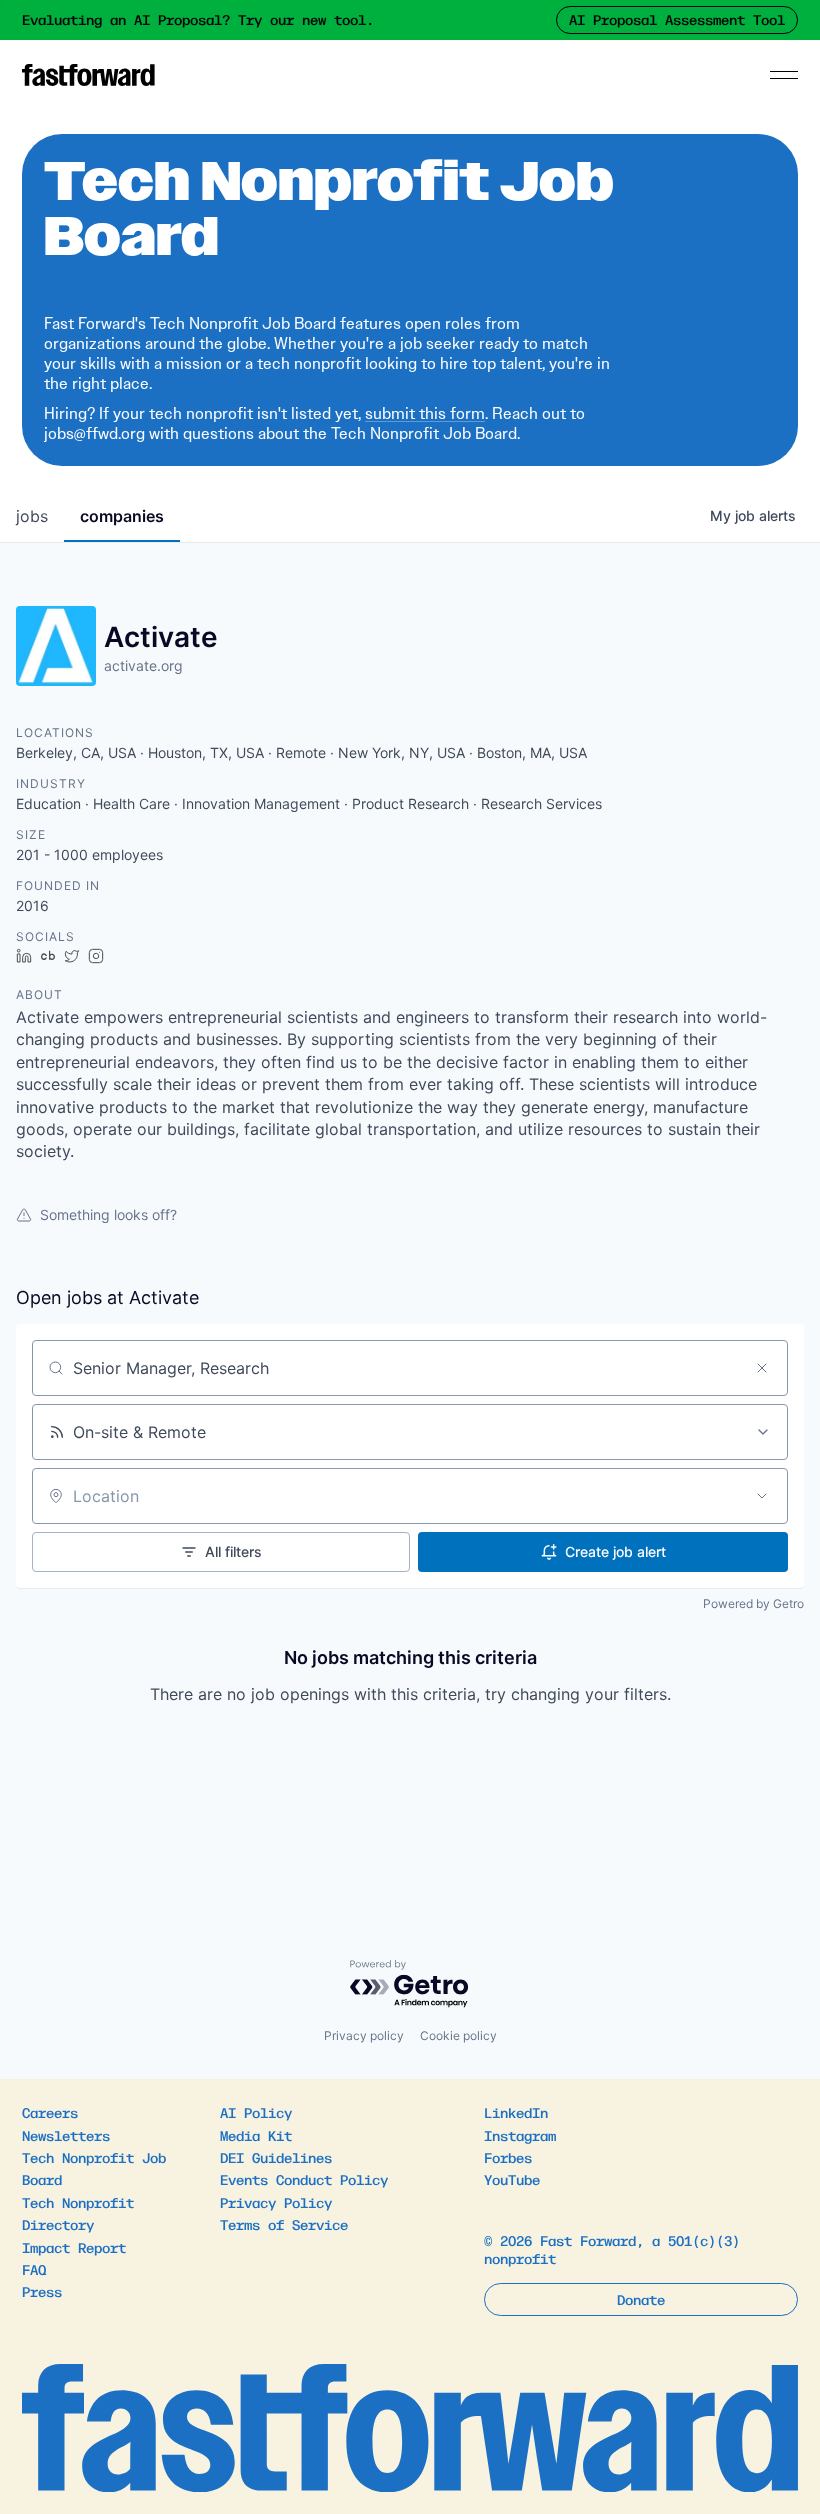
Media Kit (256, 2135)
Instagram (520, 2135)
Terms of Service (284, 2224)
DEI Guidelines (276, 2157)
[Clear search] (762, 1368)
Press (42, 2291)
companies (122, 516)
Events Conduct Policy (304, 2179)
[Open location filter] (762, 1496)
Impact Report (74, 2247)
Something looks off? (108, 1214)
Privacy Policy (276, 2202)
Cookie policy (458, 2035)
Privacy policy (364, 2035)
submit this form (425, 413)
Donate (641, 2299)
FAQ (34, 2269)
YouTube (512, 2179)
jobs (32, 516)
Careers (50, 2112)
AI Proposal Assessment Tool (677, 19)
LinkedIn (516, 2112)
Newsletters (66, 2135)
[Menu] (784, 75)
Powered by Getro (753, 1603)
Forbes (508, 2157)
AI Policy (256, 2112)
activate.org (143, 665)
